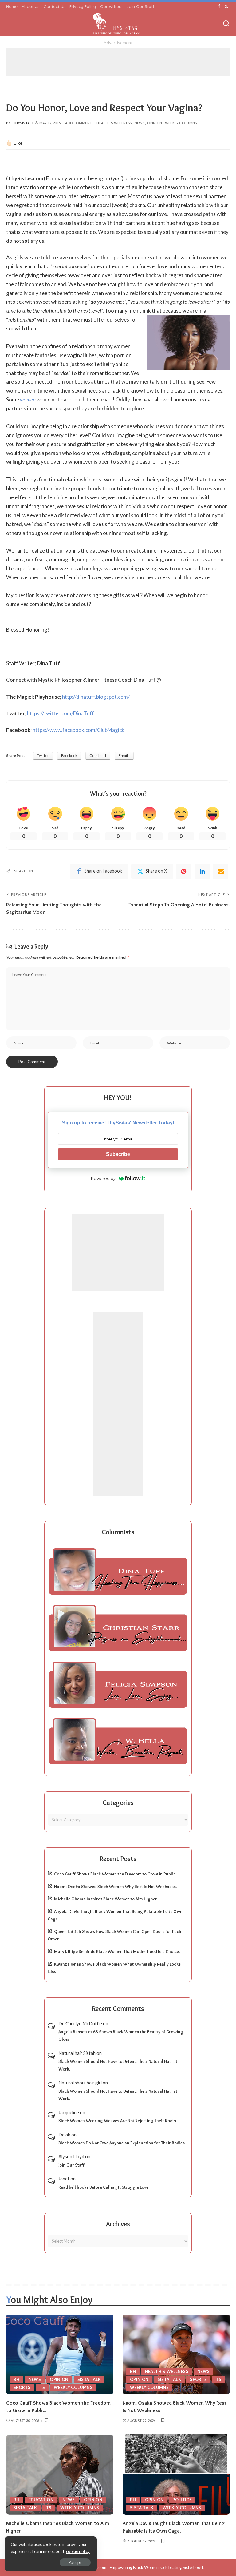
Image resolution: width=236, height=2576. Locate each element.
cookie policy (78, 2551)
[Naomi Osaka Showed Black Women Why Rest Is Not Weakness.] (176, 2354)
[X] (226, 6)
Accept (75, 2562)
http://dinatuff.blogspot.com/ (96, 697)
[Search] (226, 24)
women (28, 399)
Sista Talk (89, 2379)
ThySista (22, 123)
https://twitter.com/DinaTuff (61, 713)
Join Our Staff (71, 2165)
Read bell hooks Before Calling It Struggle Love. (104, 2187)
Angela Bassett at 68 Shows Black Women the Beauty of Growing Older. (121, 2036)
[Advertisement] (118, 62)
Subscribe (118, 1154)
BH (17, 2379)
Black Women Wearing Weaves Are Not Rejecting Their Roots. (118, 2121)
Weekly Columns (181, 123)
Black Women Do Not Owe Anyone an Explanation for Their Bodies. (122, 2143)
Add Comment (79, 123)
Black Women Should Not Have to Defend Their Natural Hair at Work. (118, 2065)
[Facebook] (219, 6)
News (140, 123)
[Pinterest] (184, 871)
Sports (22, 2387)
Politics (182, 2500)
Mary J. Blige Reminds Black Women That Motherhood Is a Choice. (117, 1951)
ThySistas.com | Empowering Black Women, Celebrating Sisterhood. (141, 2567)
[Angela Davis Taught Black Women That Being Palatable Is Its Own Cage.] (176, 2475)
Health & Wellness (114, 123)
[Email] (221, 871)
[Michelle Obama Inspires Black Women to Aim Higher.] (60, 2475)
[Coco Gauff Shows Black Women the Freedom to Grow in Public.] (60, 2354)
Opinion (155, 123)
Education (41, 2500)
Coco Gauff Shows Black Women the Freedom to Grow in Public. (115, 1874)
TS (42, 2387)
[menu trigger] (14, 24)
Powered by (103, 1178)
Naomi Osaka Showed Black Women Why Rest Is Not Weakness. (115, 1887)
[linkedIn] (202, 871)
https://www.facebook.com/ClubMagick (79, 730)
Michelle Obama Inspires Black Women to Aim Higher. (106, 1899)
